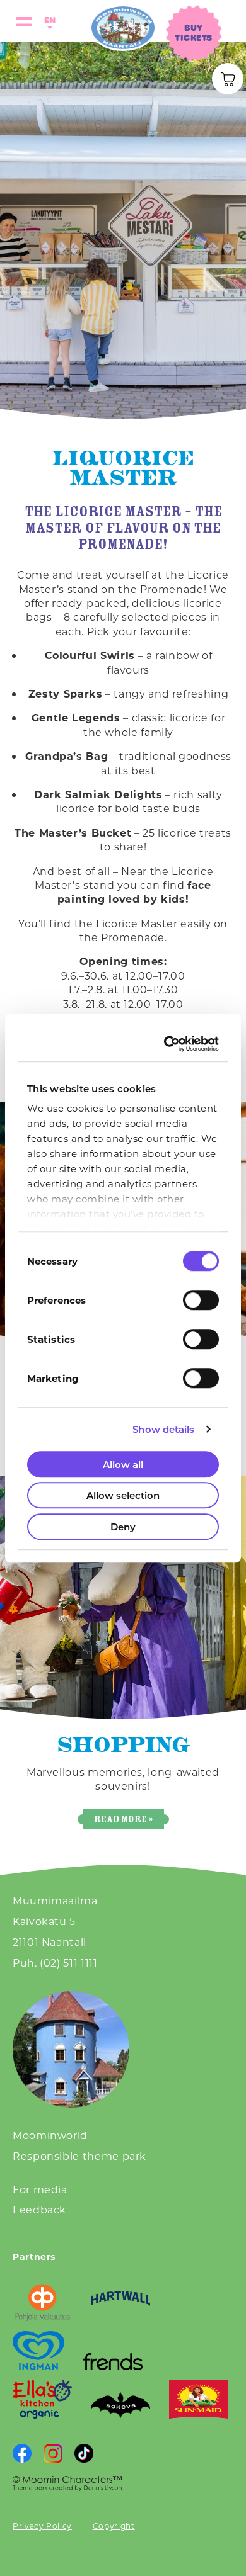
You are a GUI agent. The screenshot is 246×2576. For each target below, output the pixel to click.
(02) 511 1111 (68, 1963)
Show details (163, 1429)
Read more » (123, 1819)
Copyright (114, 2526)
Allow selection (123, 1495)
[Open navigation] (24, 21)
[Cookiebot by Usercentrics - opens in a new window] (167, 1044)
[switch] (201, 1300)
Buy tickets (193, 32)
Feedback (39, 2209)
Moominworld (50, 2135)
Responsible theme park (79, 2156)
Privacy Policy (42, 2526)
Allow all (123, 1464)
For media (40, 2189)
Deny (123, 1527)
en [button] (48, 20)
